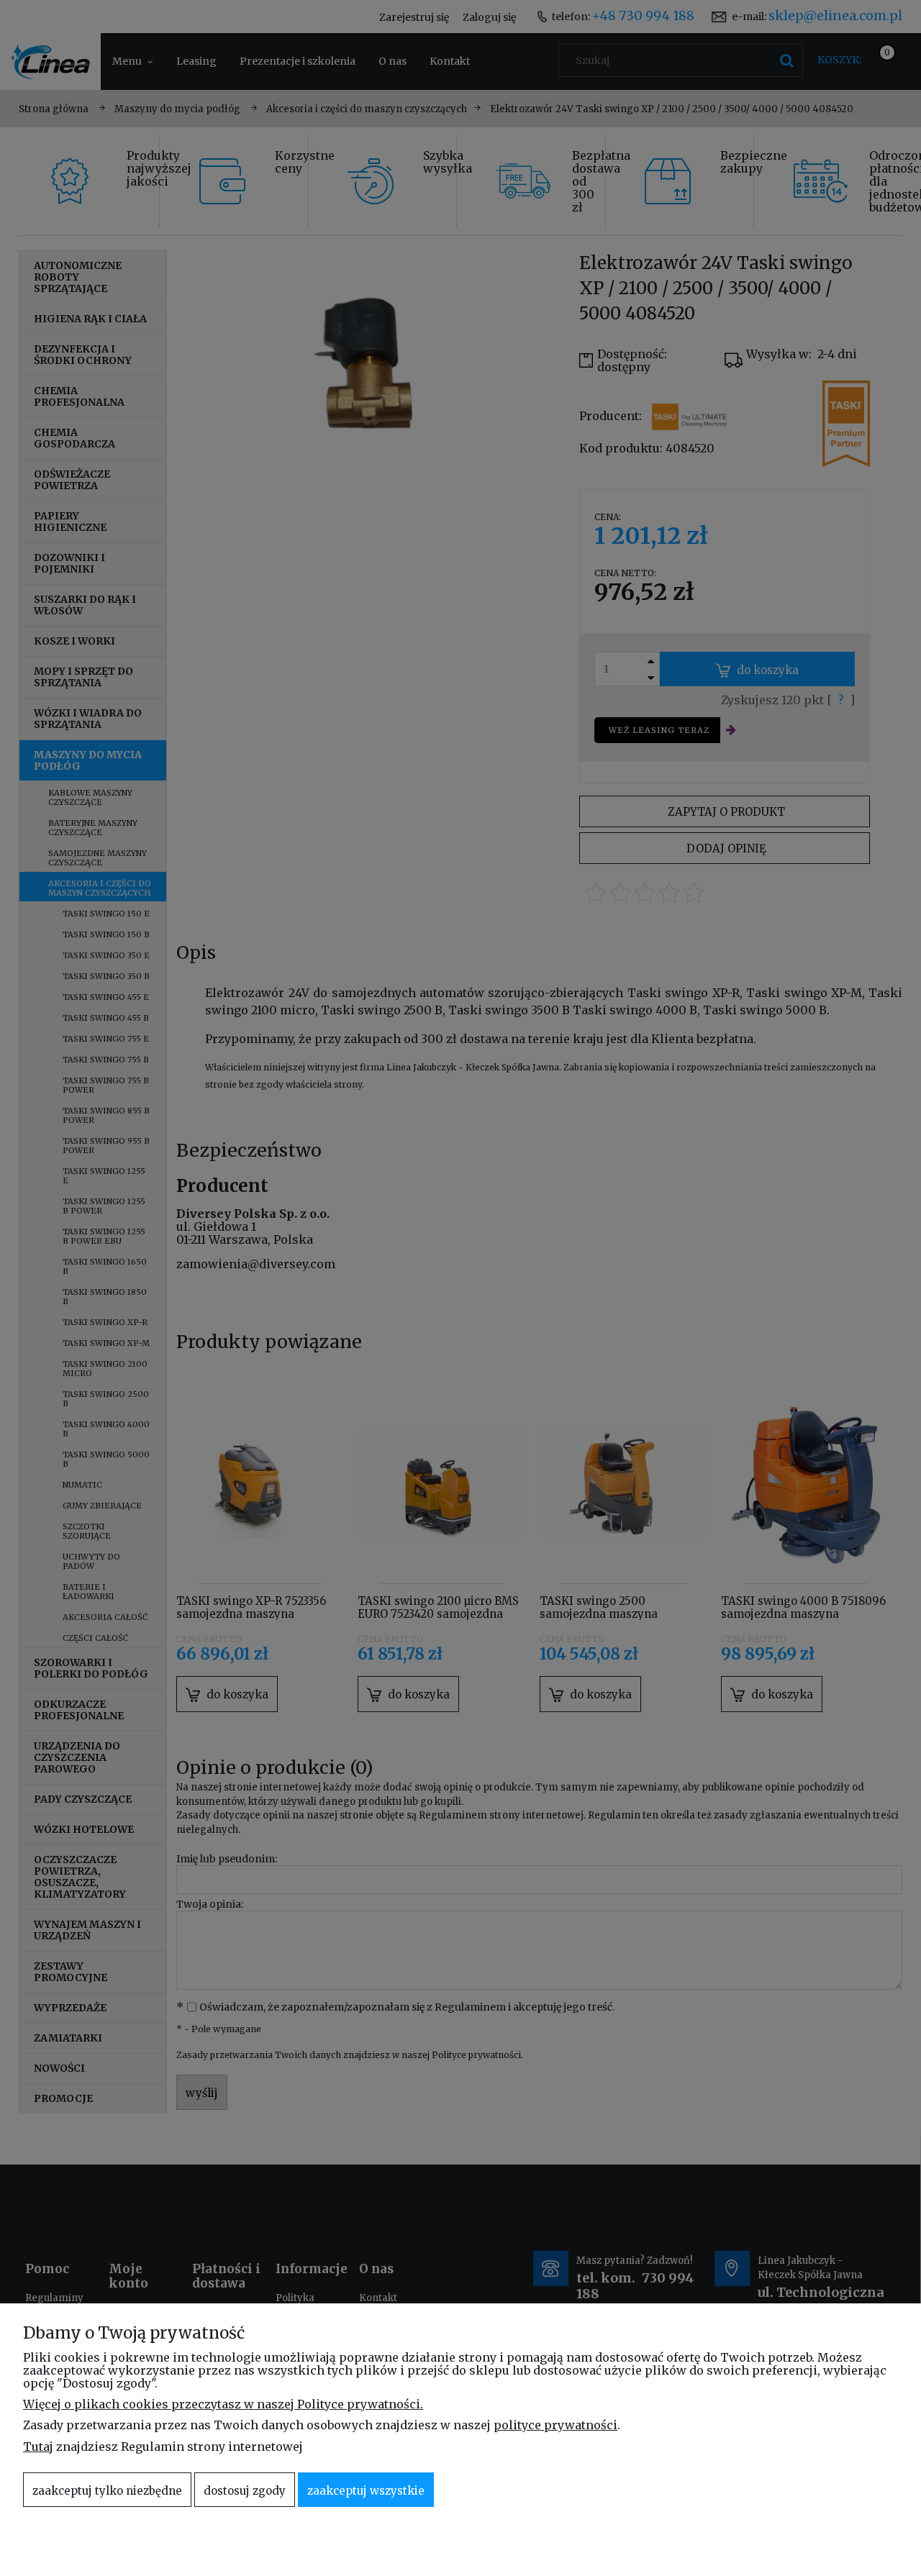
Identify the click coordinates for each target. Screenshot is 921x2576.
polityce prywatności (555, 2425)
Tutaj (38, 2447)
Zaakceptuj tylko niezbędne (107, 2491)
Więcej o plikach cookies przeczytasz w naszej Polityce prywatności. (223, 2404)
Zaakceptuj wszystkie (366, 2491)
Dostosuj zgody (245, 2491)
